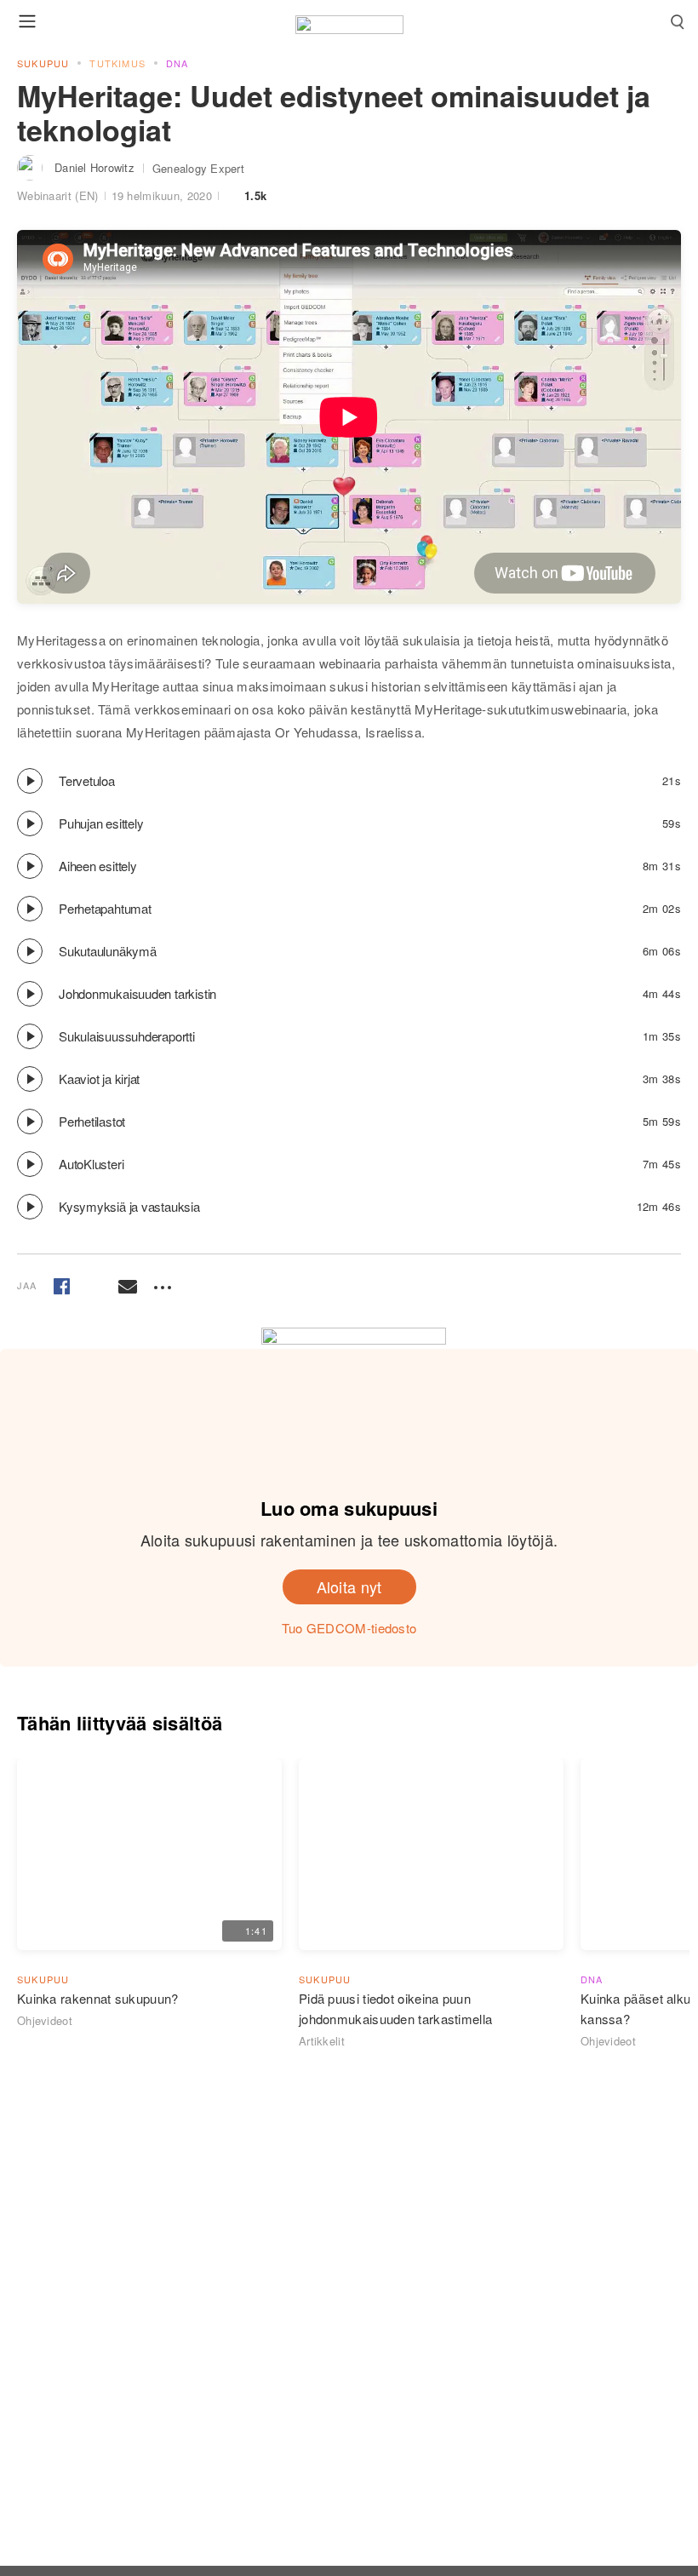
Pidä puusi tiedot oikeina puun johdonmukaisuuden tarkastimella (395, 2008)
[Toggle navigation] (27, 21)
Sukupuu (43, 63)
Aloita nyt (349, 1586)
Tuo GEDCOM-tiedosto (349, 1628)
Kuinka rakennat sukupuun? (98, 1998)
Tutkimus (117, 63)
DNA (177, 63)
